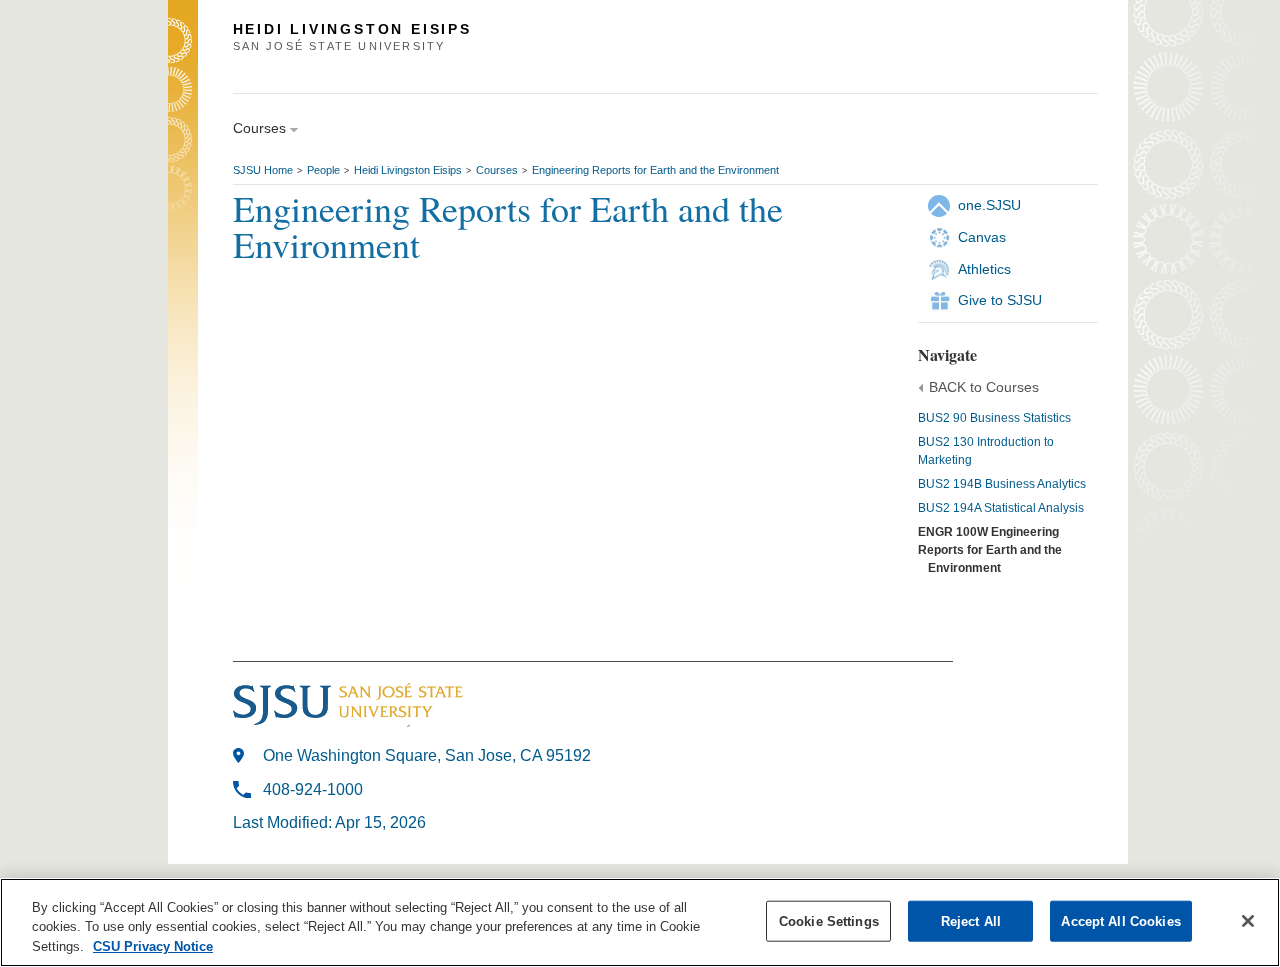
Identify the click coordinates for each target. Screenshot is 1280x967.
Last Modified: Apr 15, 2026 (329, 822)
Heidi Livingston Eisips (408, 170)
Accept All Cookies (1120, 920)
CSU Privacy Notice (153, 946)
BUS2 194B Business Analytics (1002, 484)
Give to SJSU (1000, 300)
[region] (640, 922)
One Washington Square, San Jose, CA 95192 (427, 755)
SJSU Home (263, 170)
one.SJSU (989, 205)
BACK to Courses (984, 387)
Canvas (982, 237)
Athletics (984, 269)
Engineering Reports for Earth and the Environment (655, 170)
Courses (497, 170)
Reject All (971, 920)
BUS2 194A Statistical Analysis (1001, 508)
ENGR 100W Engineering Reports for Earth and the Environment (990, 550)
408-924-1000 (313, 789)
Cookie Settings (829, 920)
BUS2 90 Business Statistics (994, 418)
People (323, 170)
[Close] (1248, 921)
